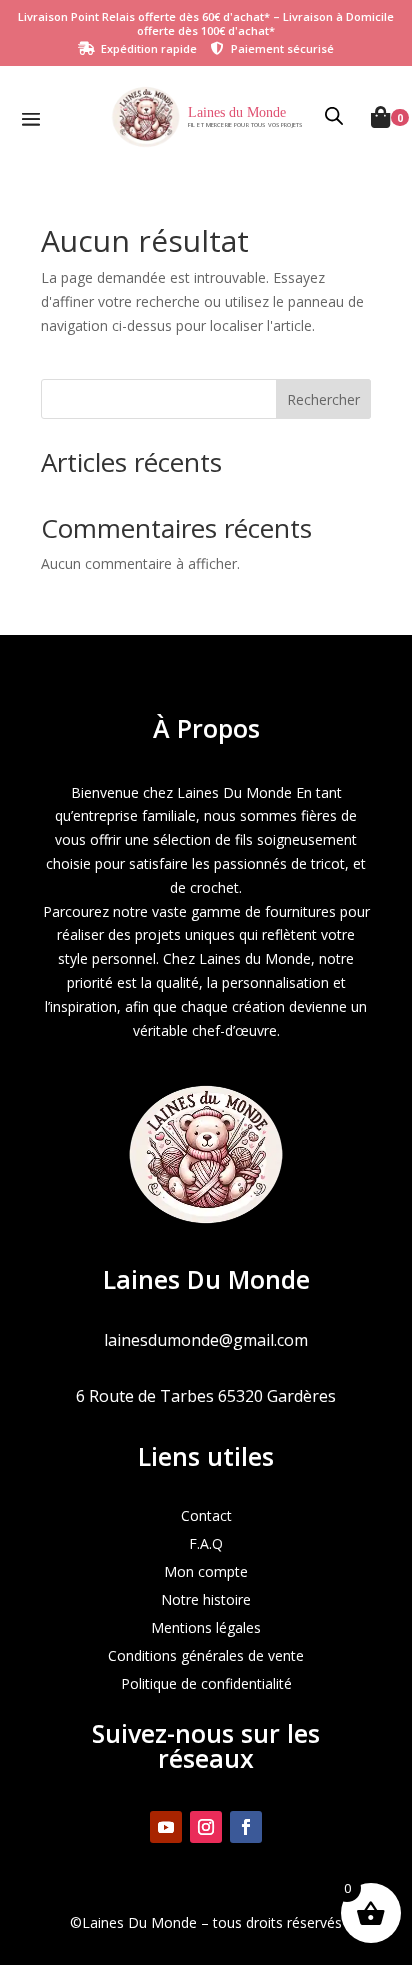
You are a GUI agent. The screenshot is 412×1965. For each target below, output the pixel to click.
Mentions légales (206, 1627)
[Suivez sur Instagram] (206, 1827)
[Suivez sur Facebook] (246, 1827)
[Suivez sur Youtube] (166, 1827)
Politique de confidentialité (206, 1683)
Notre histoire (206, 1599)
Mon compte (206, 1571)
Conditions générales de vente (206, 1655)
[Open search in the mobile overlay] (335, 117)
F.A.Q (206, 1543)
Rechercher (323, 399)
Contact (206, 1515)
